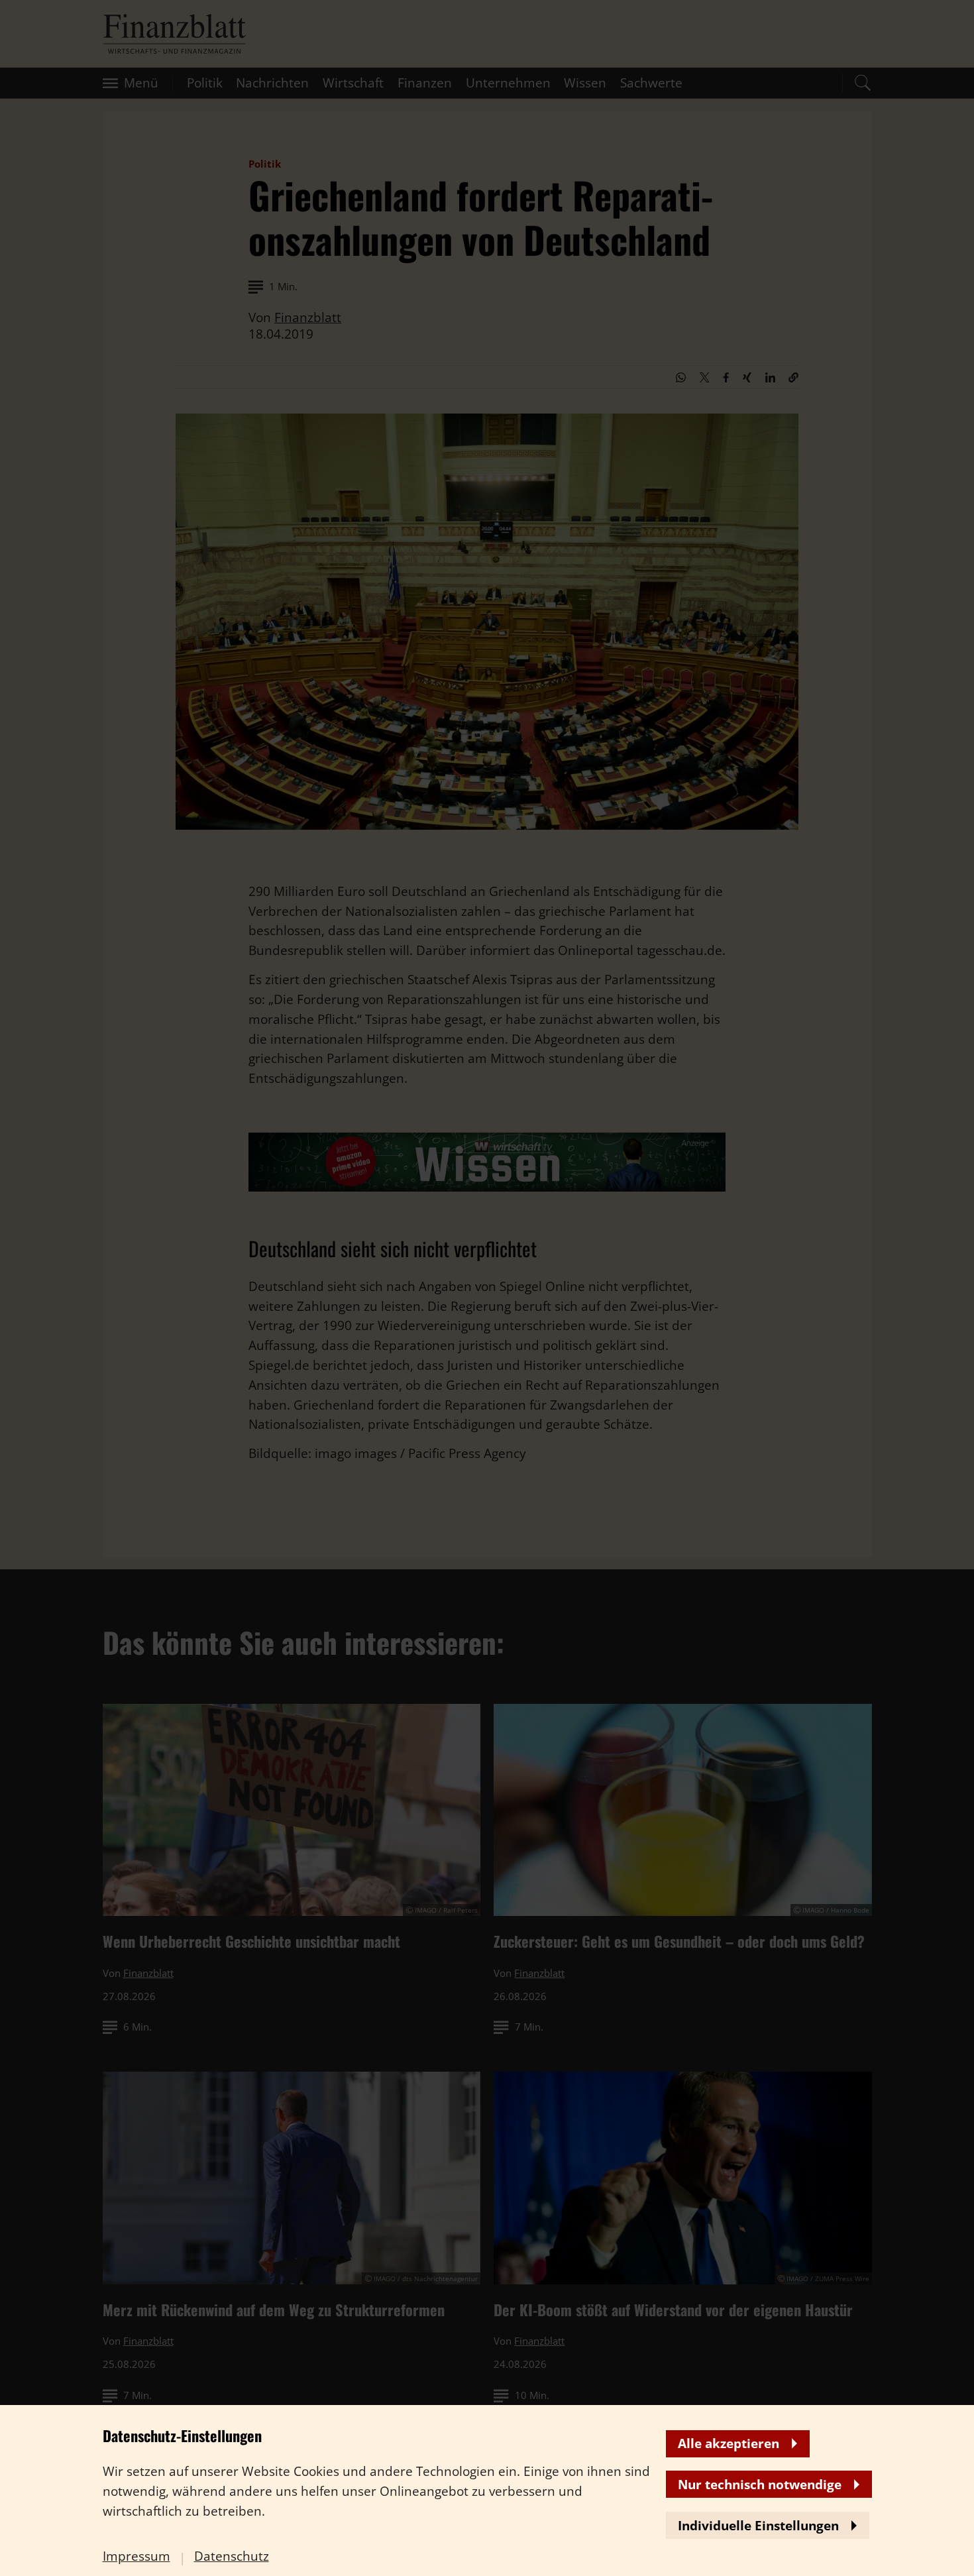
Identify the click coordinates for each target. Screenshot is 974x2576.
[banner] (487, 1288)
